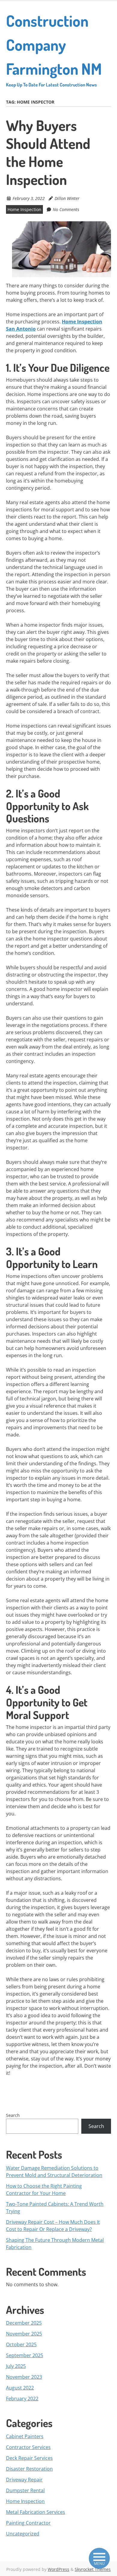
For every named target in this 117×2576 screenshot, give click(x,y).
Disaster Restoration (29, 2469)
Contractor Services (28, 2447)
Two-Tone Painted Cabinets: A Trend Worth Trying (55, 2208)
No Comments (66, 209)
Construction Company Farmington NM (54, 49)
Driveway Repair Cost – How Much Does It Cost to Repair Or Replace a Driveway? (53, 2226)
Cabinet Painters (25, 2436)
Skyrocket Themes (93, 2569)
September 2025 (25, 2355)
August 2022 (20, 2388)
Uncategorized (23, 2534)
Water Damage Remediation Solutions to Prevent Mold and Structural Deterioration (54, 2172)
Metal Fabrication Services (36, 2512)
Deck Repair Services (29, 2458)
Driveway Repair (24, 2480)
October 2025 (21, 2344)
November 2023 (24, 2377)
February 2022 (22, 2399)
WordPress (58, 2569)
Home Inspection (24, 209)
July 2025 (16, 2366)
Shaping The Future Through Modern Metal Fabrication (55, 2244)
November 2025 (24, 2334)
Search (13, 2115)
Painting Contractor (28, 2523)
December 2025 (24, 2323)
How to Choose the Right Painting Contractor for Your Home (44, 2190)
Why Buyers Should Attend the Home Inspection (48, 152)
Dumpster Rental (25, 2490)
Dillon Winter (67, 198)
